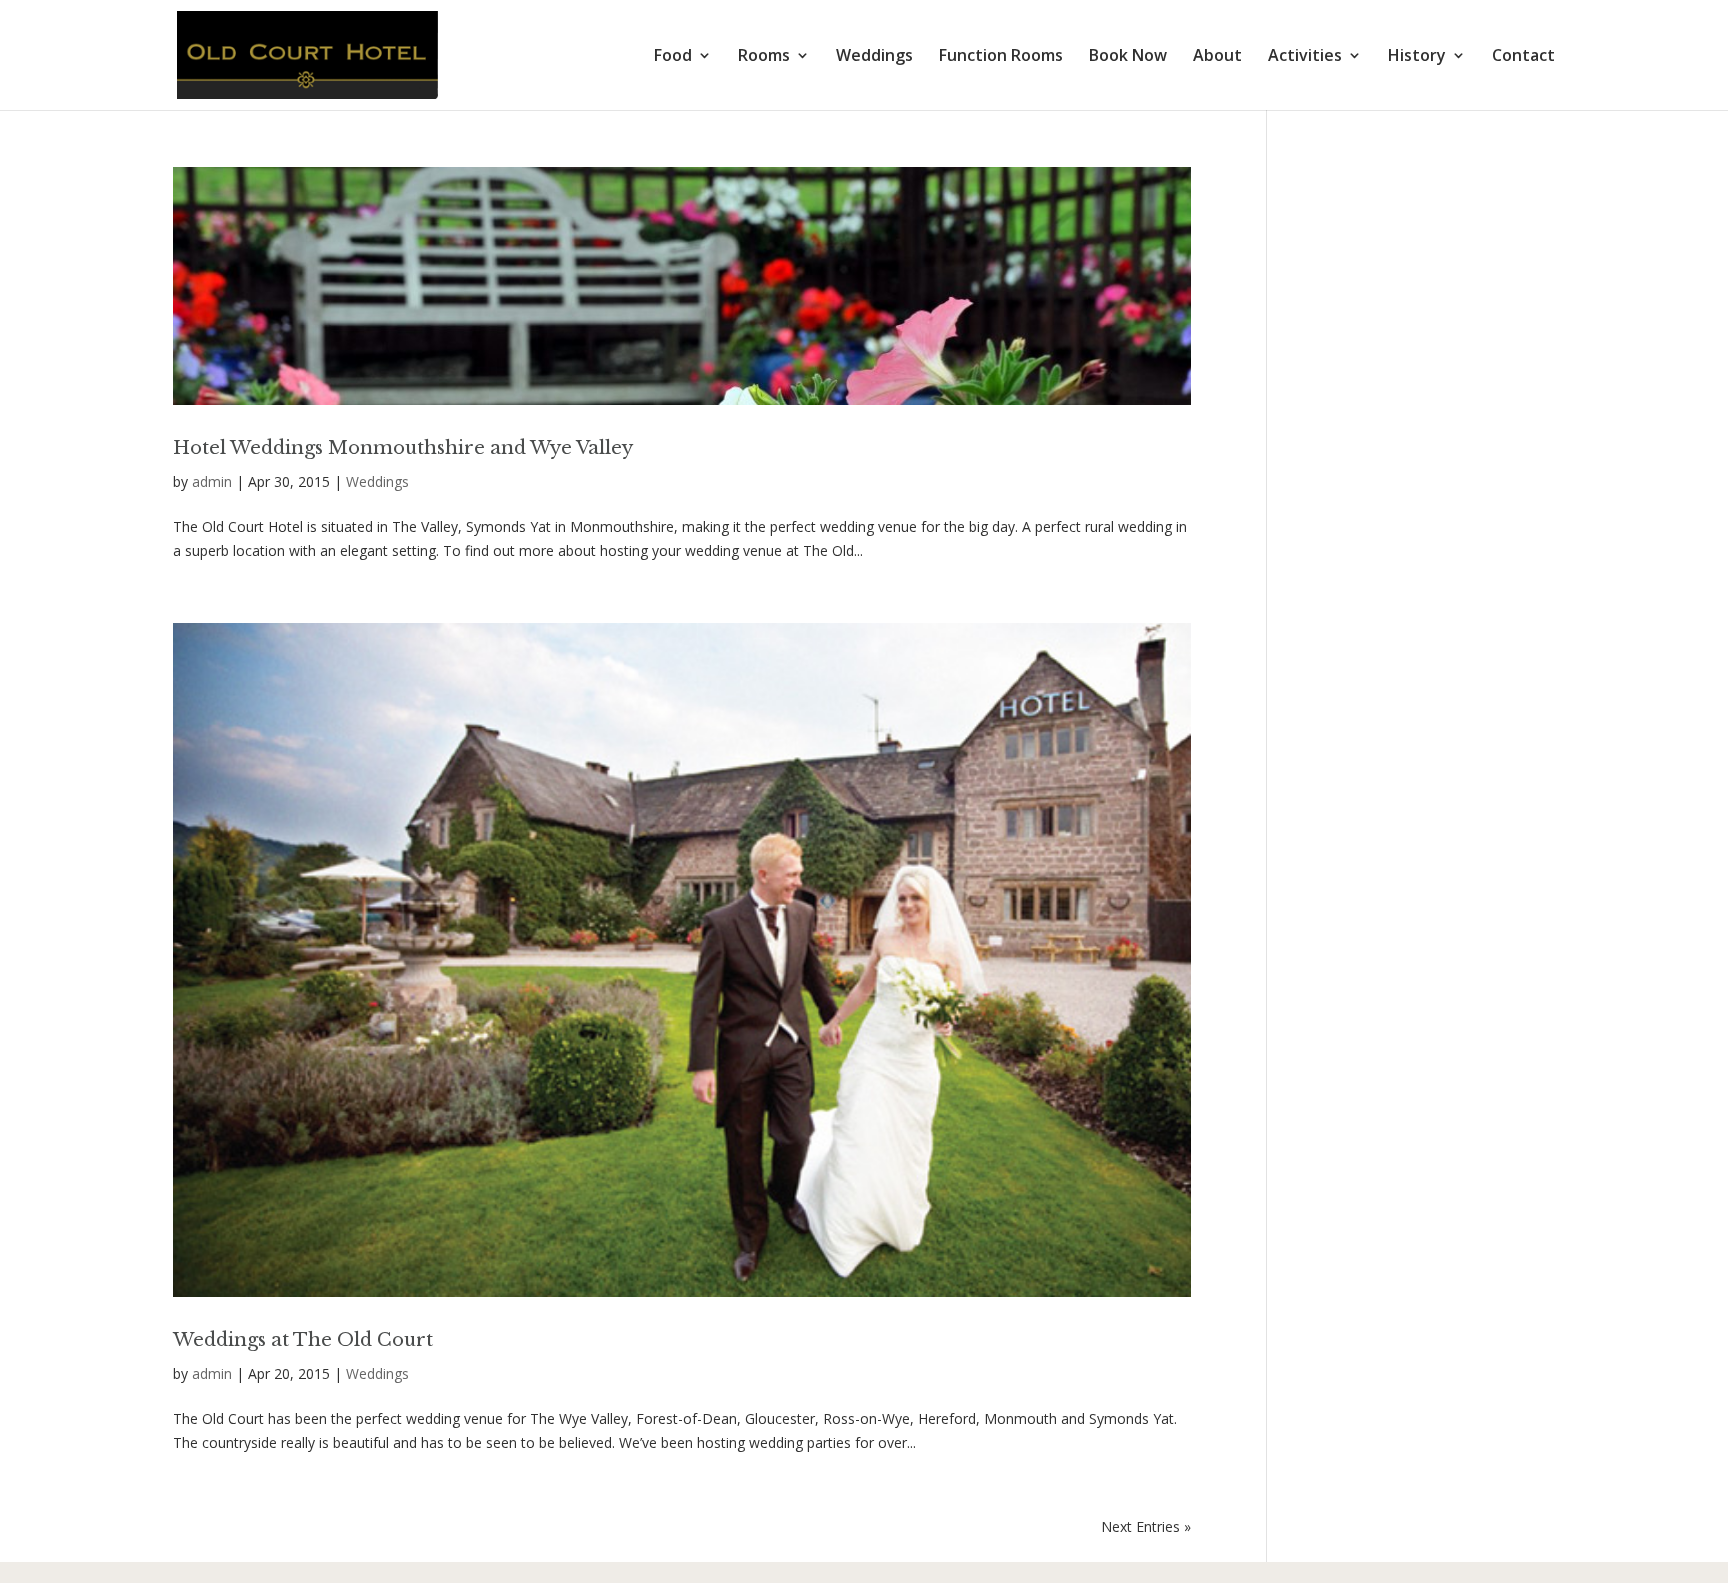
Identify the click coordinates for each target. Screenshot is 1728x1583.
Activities (1305, 57)
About (1217, 57)
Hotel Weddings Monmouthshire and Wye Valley (403, 447)
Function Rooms (1001, 57)
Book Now (1128, 57)
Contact (1523, 57)
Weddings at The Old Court (303, 1339)
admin (212, 481)
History (1417, 57)
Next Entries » (1146, 1526)
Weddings (874, 57)
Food (673, 57)
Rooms (764, 57)
